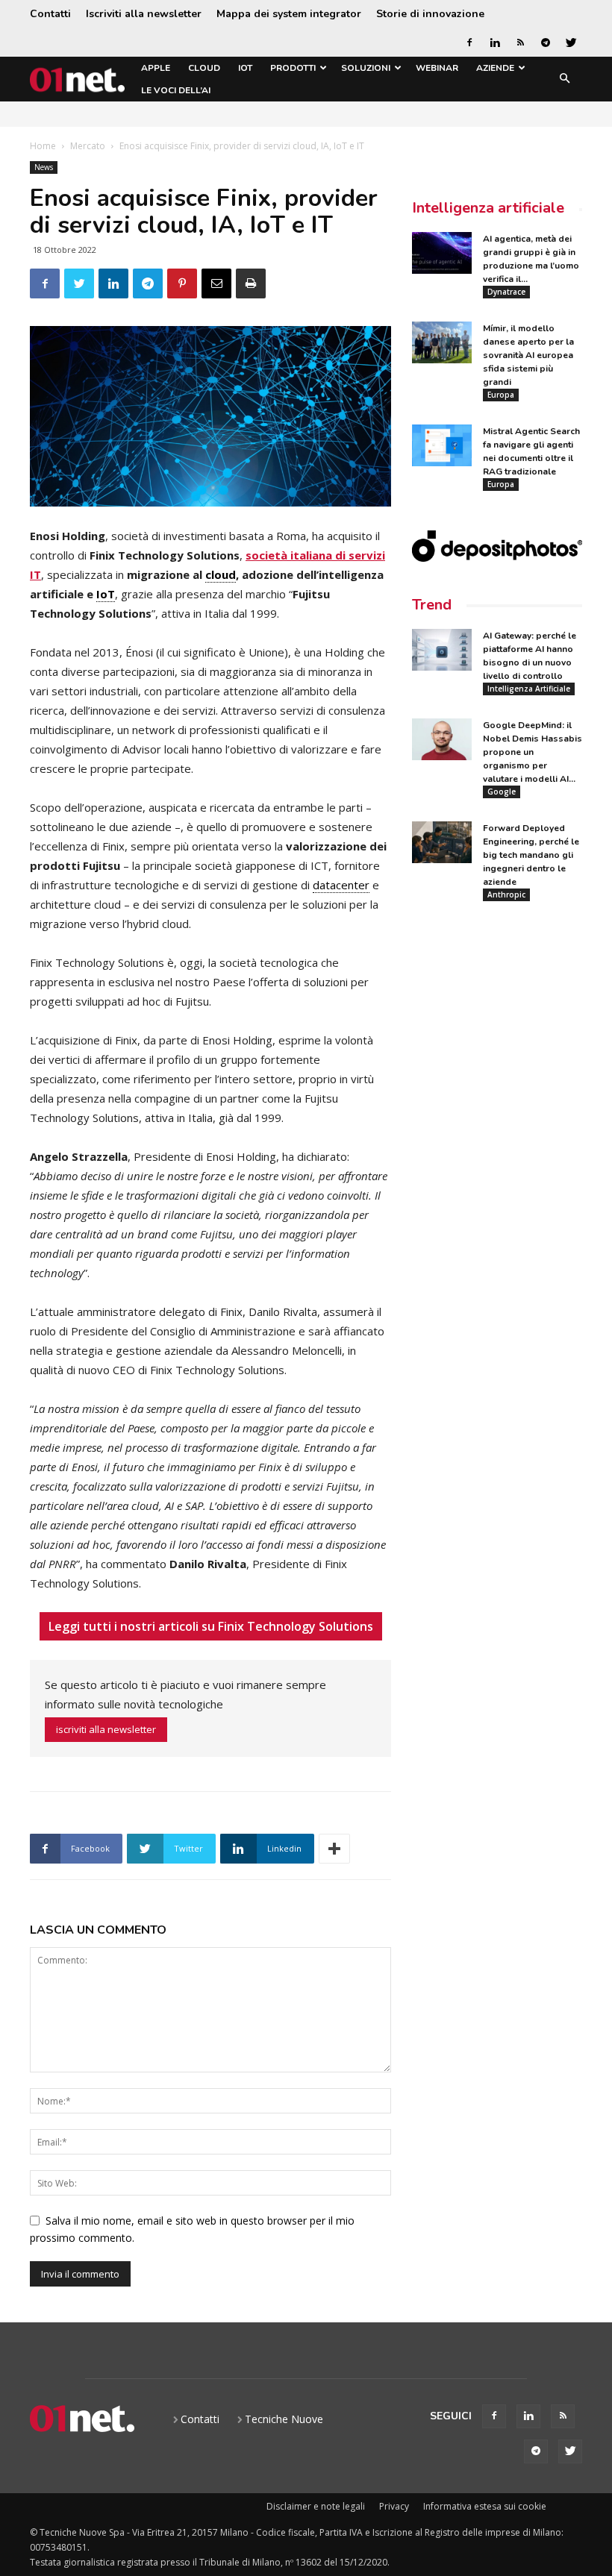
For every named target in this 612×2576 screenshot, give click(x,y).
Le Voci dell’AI (176, 90)
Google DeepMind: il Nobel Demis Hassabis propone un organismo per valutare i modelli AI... (533, 752)
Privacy (394, 2506)
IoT (245, 68)
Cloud (204, 68)
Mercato (88, 146)
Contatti (50, 14)
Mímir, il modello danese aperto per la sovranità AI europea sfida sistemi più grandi (528, 355)
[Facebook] (469, 43)
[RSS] (520, 43)
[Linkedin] (495, 43)
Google (502, 792)
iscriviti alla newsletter (106, 1729)
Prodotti (293, 68)
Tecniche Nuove (284, 2419)
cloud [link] (221, 574)
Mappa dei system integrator (289, 14)
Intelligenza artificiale (488, 208)
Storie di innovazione (430, 14)
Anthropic (506, 894)
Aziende (495, 68)
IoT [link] (106, 594)
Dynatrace (506, 292)
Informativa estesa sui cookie (485, 2506)
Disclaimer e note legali (316, 2506)
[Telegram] (546, 43)
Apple (156, 68)
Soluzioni (366, 68)
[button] (564, 79)
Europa (501, 395)
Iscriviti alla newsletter (144, 14)
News (44, 167)
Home (43, 146)
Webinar (437, 68)
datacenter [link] (341, 885)
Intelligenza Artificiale (529, 689)
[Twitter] (571, 43)
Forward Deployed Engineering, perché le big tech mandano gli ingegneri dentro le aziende (531, 855)
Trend (432, 605)
